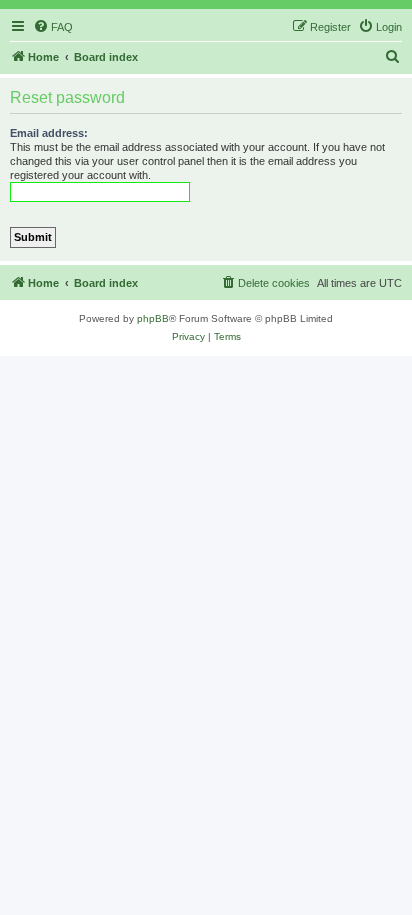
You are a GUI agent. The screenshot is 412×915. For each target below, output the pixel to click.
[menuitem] (53, 27)
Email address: (49, 133)
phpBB (153, 318)
